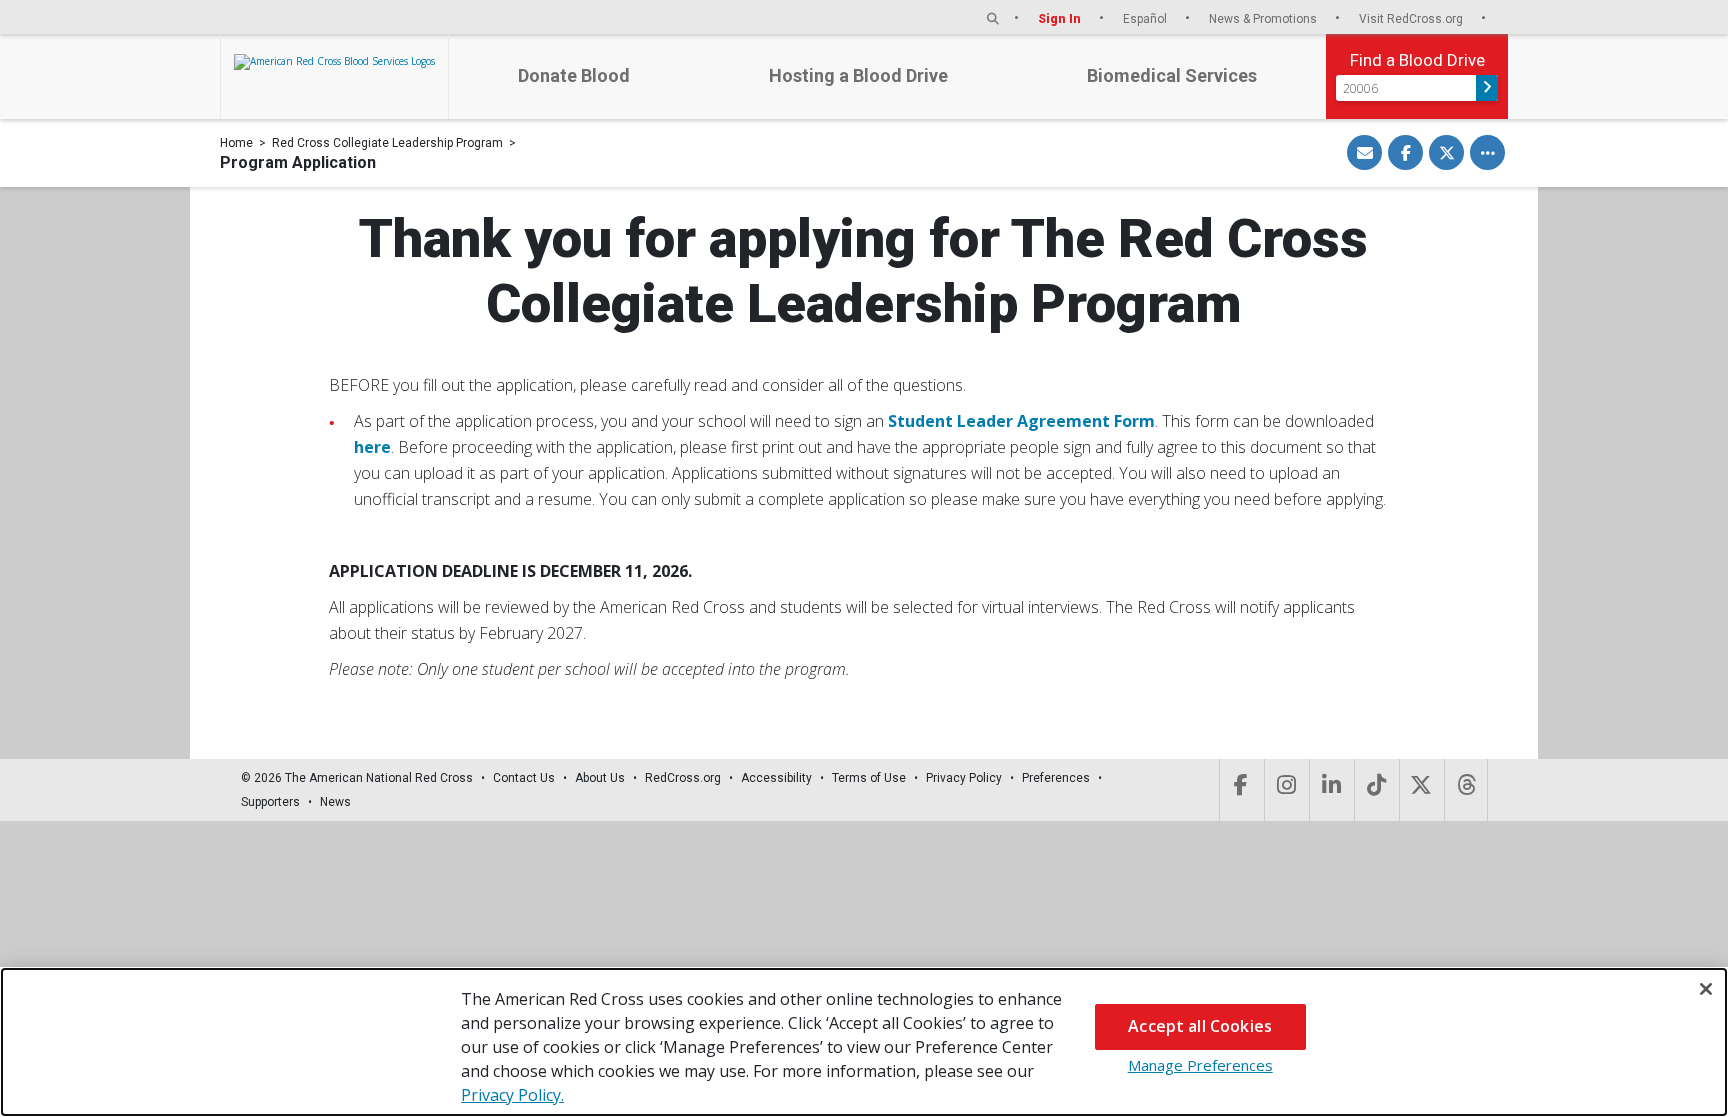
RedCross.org (683, 778)
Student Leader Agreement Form (1021, 421)
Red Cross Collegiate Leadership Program (387, 143)
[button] (993, 18)
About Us (600, 778)
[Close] (1706, 989)
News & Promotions (1264, 18)
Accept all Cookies (1200, 1026)
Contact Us (524, 778)
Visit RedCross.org (1412, 18)
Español (1146, 18)
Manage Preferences (1200, 1065)
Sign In (1061, 18)
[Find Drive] (1487, 88)
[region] (864, 1042)
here (372, 447)
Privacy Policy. (512, 1095)
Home (236, 143)
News (335, 802)
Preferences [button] (1056, 778)
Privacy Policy (964, 778)
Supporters (270, 802)
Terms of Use (869, 778)
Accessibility (776, 778)
